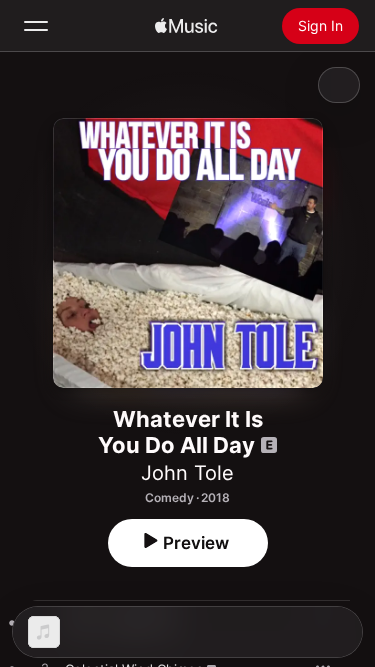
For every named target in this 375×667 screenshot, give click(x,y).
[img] (186, 26)
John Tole (187, 473)
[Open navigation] (36, 26)
